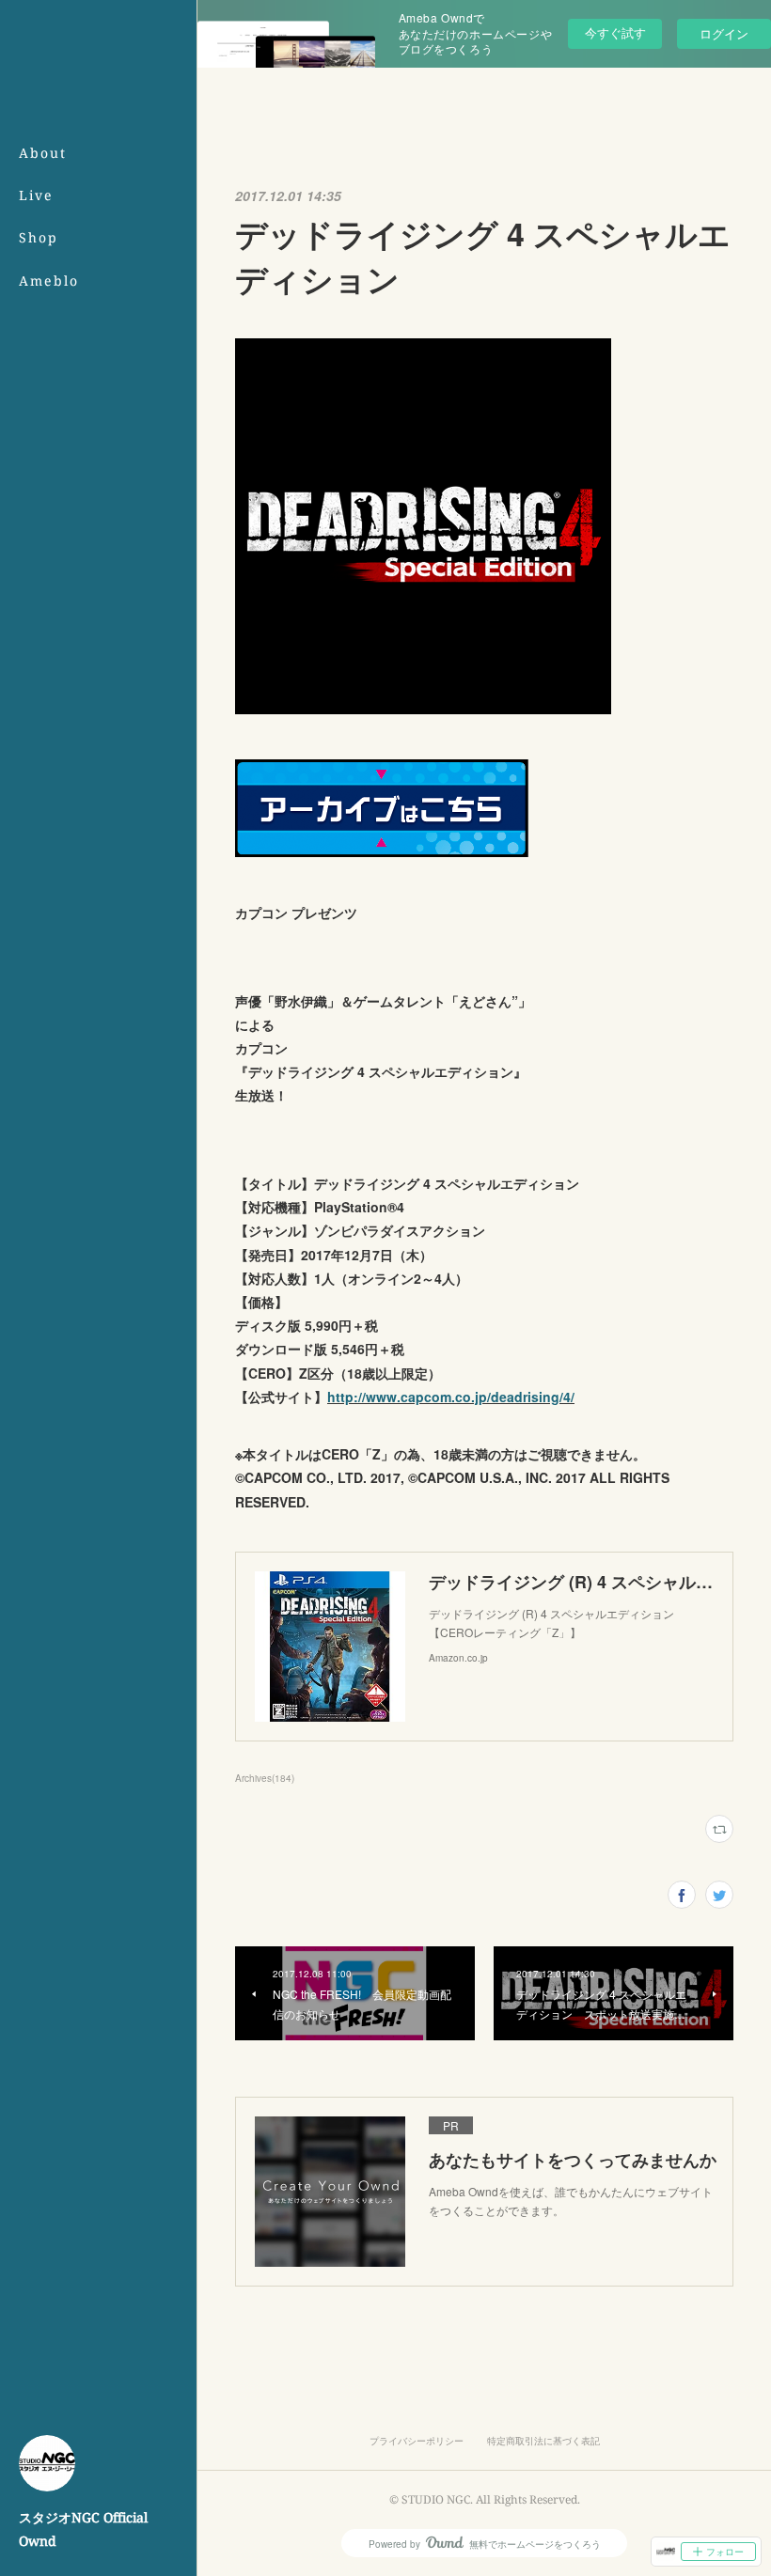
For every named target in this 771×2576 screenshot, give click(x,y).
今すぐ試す (615, 32)
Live (36, 195)
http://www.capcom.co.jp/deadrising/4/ (451, 1397)
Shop (39, 237)
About (43, 153)
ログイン (724, 33)
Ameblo (49, 281)
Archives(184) (265, 1778)
